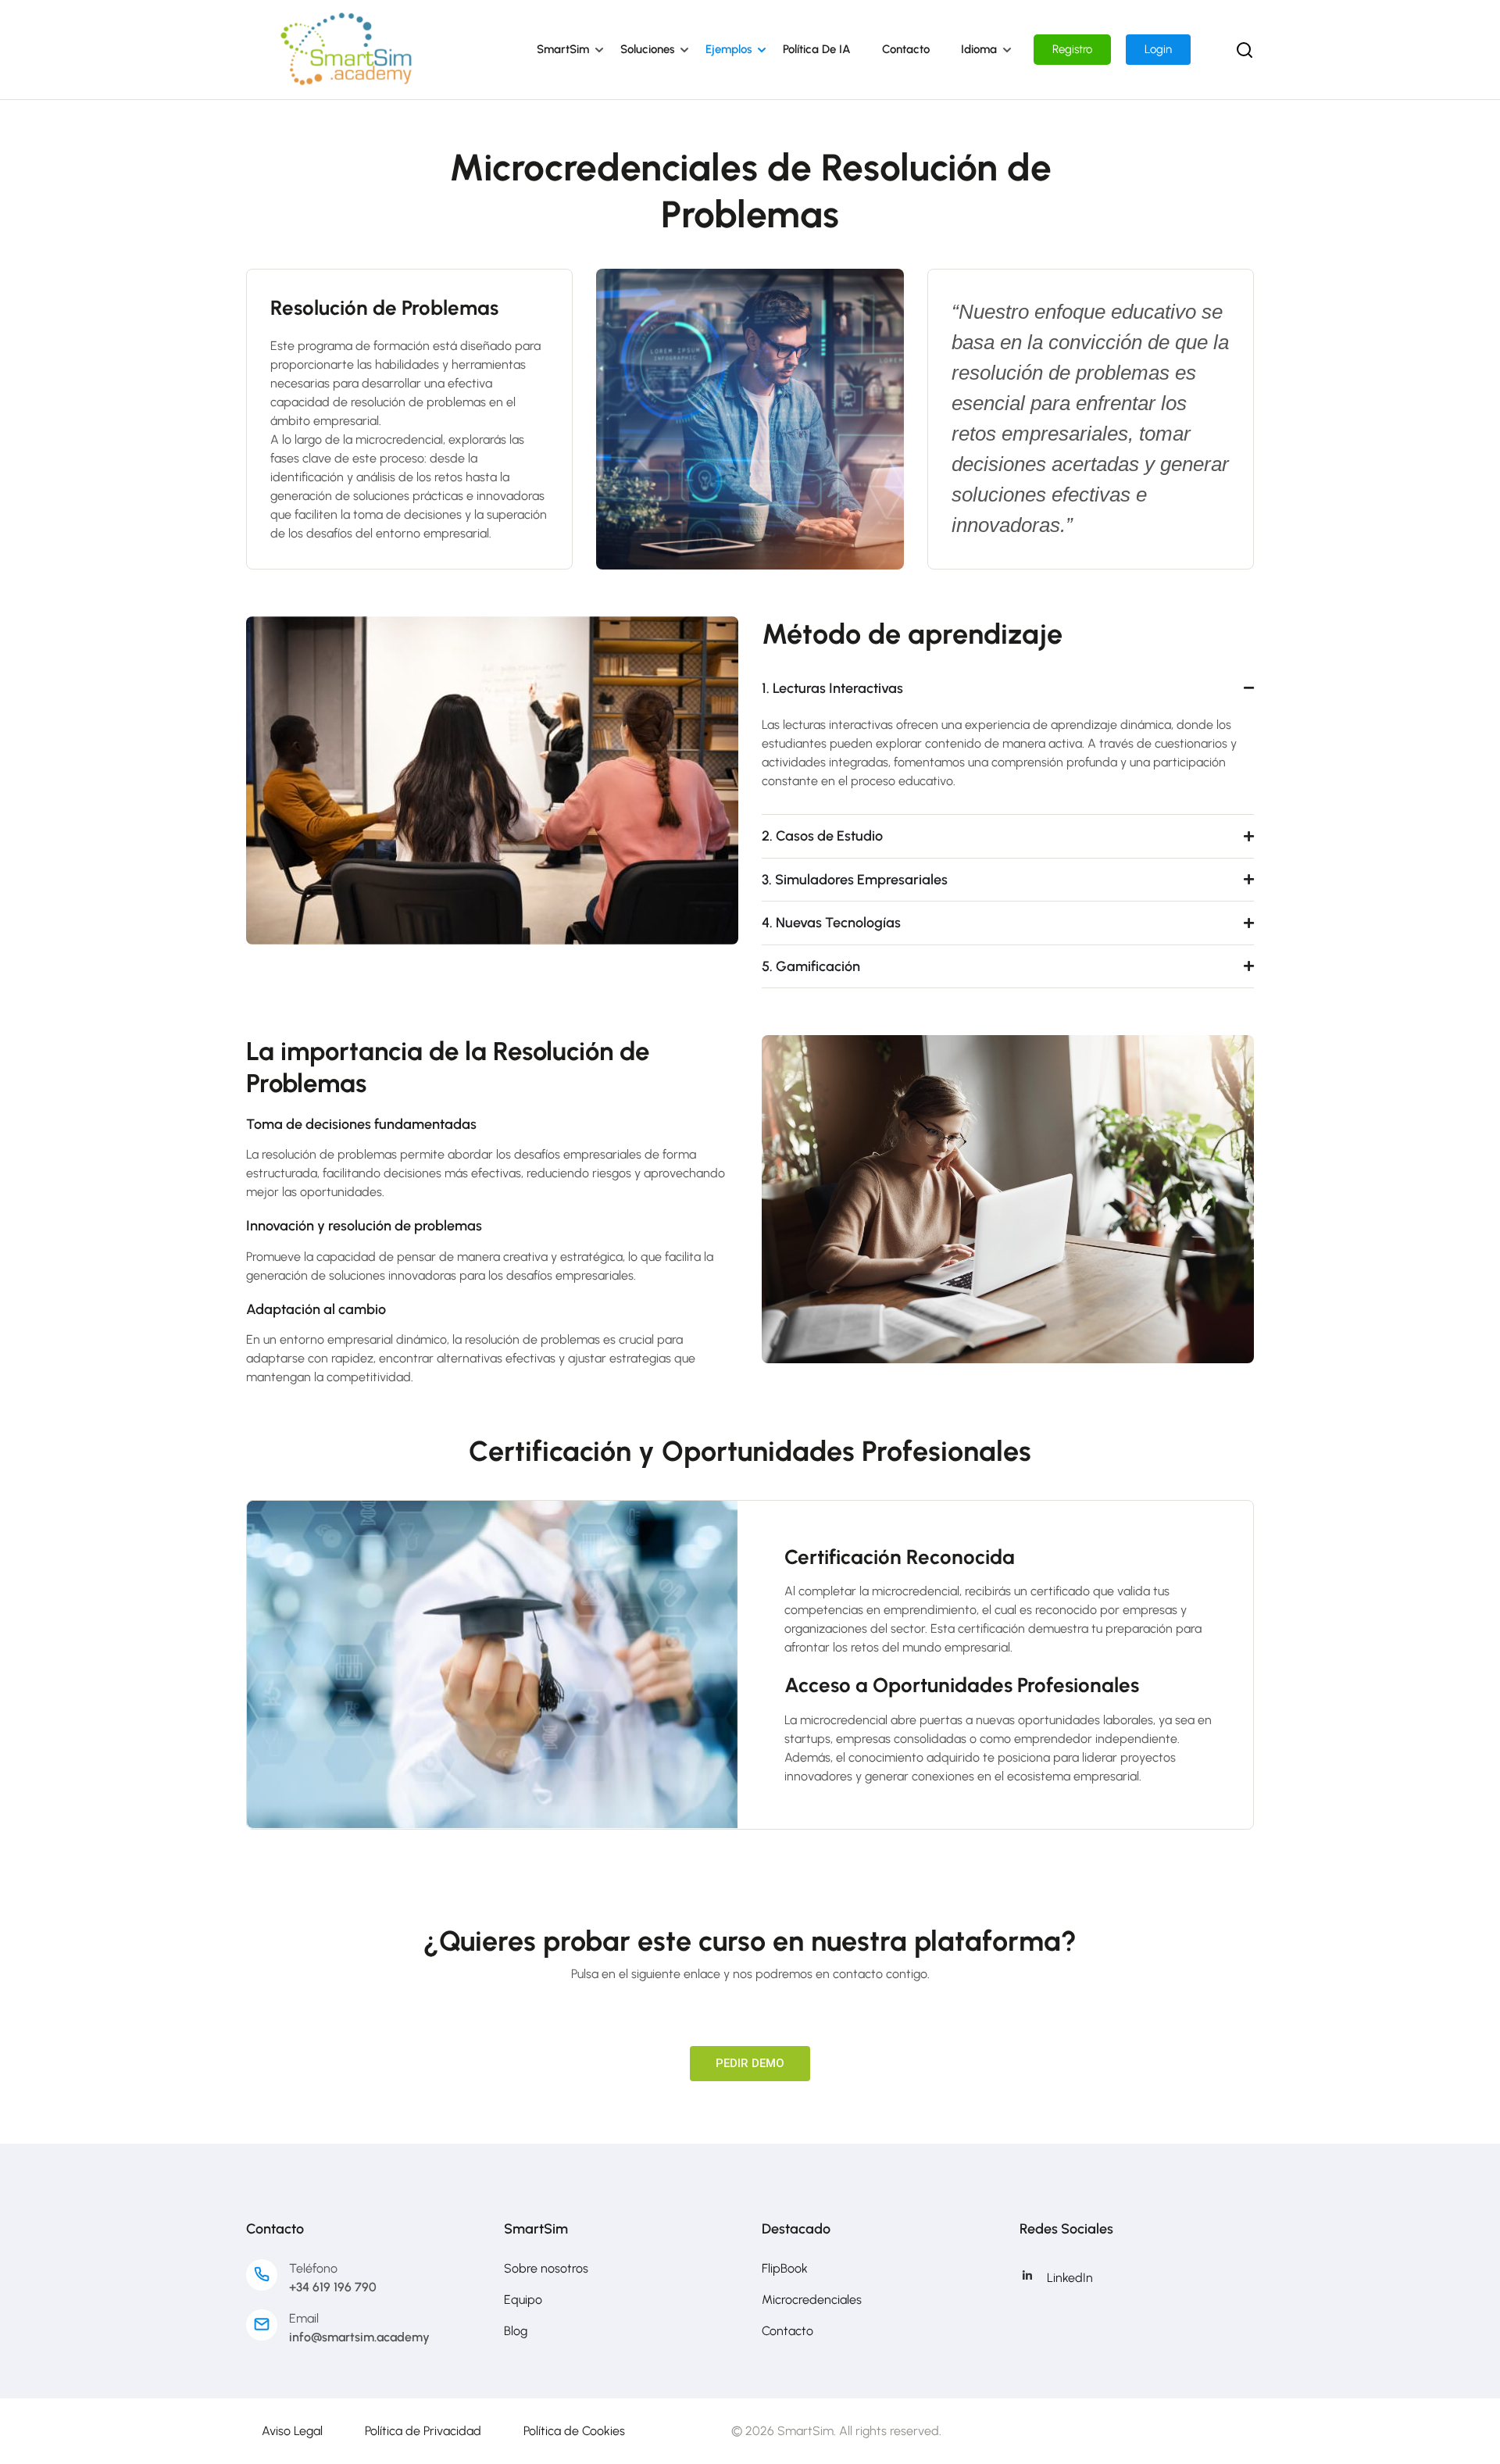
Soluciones (647, 49)
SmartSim (563, 49)
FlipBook (785, 2268)
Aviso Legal (292, 2431)
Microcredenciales (812, 2300)
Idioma (979, 49)
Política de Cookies (574, 2431)
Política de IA (817, 49)
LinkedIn (1070, 2278)
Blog (516, 2331)
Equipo (523, 2300)
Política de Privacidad (423, 2431)
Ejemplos (729, 49)
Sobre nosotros (546, 2268)
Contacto (906, 49)
